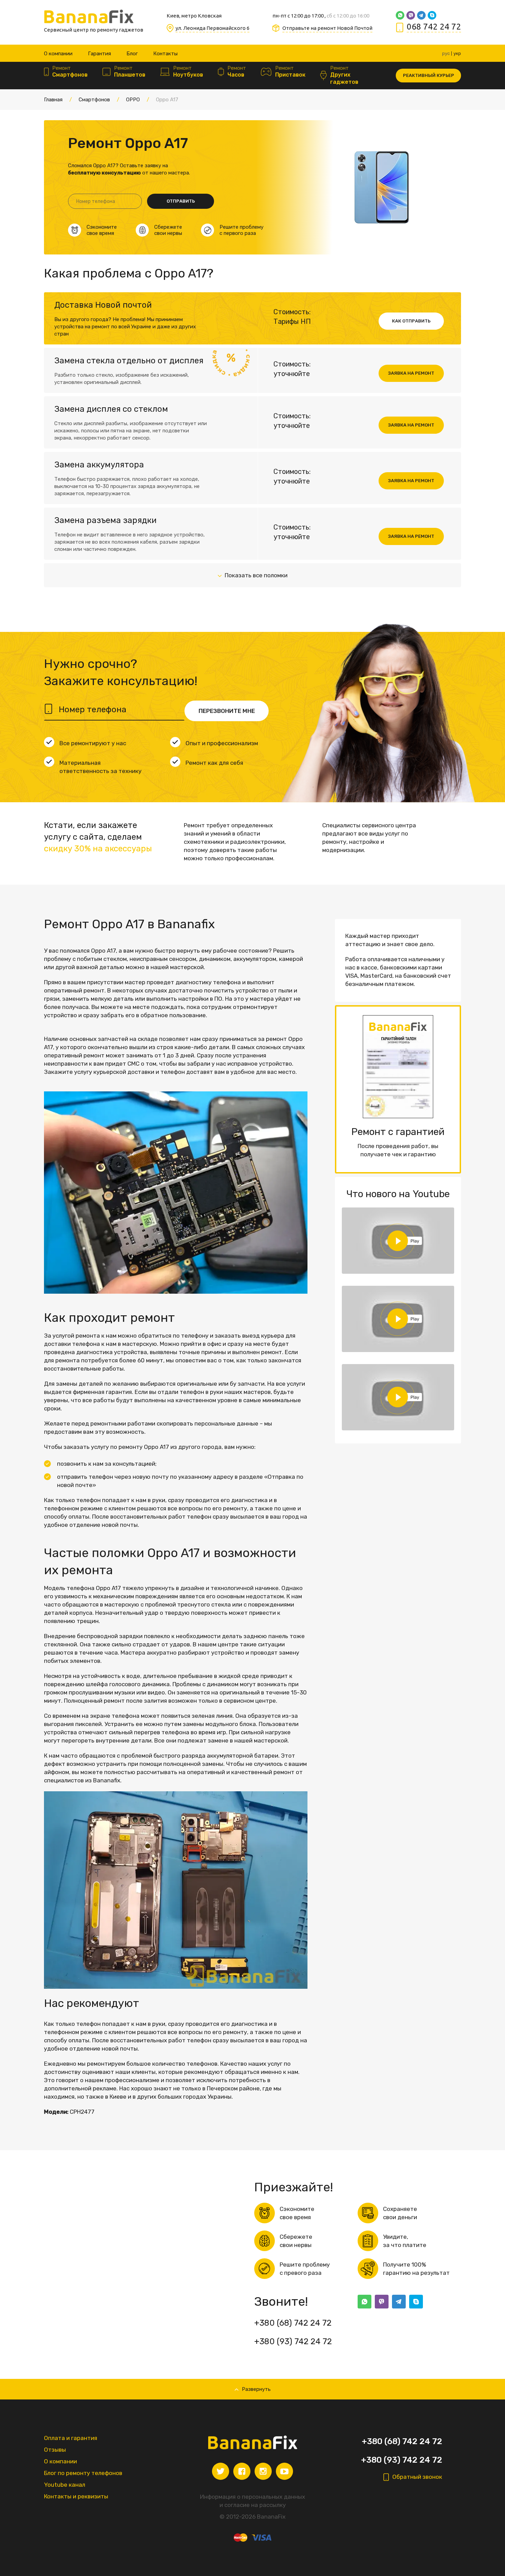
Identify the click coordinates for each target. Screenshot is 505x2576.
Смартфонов (94, 100)
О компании (58, 54)
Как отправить (411, 321)
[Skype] (432, 15)
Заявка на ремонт (411, 373)
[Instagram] (263, 2471)
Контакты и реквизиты (76, 2496)
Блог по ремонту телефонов (83, 2473)
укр (457, 53)
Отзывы (55, 2450)
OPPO (133, 100)
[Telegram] (421, 15)
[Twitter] (221, 2471)
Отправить (181, 201)
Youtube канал (65, 2485)
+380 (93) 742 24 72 (293, 2341)
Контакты (165, 54)
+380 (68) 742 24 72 (293, 2323)
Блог (132, 54)
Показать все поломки (256, 575)
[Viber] (411, 15)
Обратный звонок (417, 2477)
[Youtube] (284, 2471)
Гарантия (99, 54)
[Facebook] (242, 2471)
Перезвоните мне (227, 711)
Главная (53, 100)
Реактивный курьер (429, 75)
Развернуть (256, 2389)
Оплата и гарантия (71, 2438)
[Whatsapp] (400, 15)
